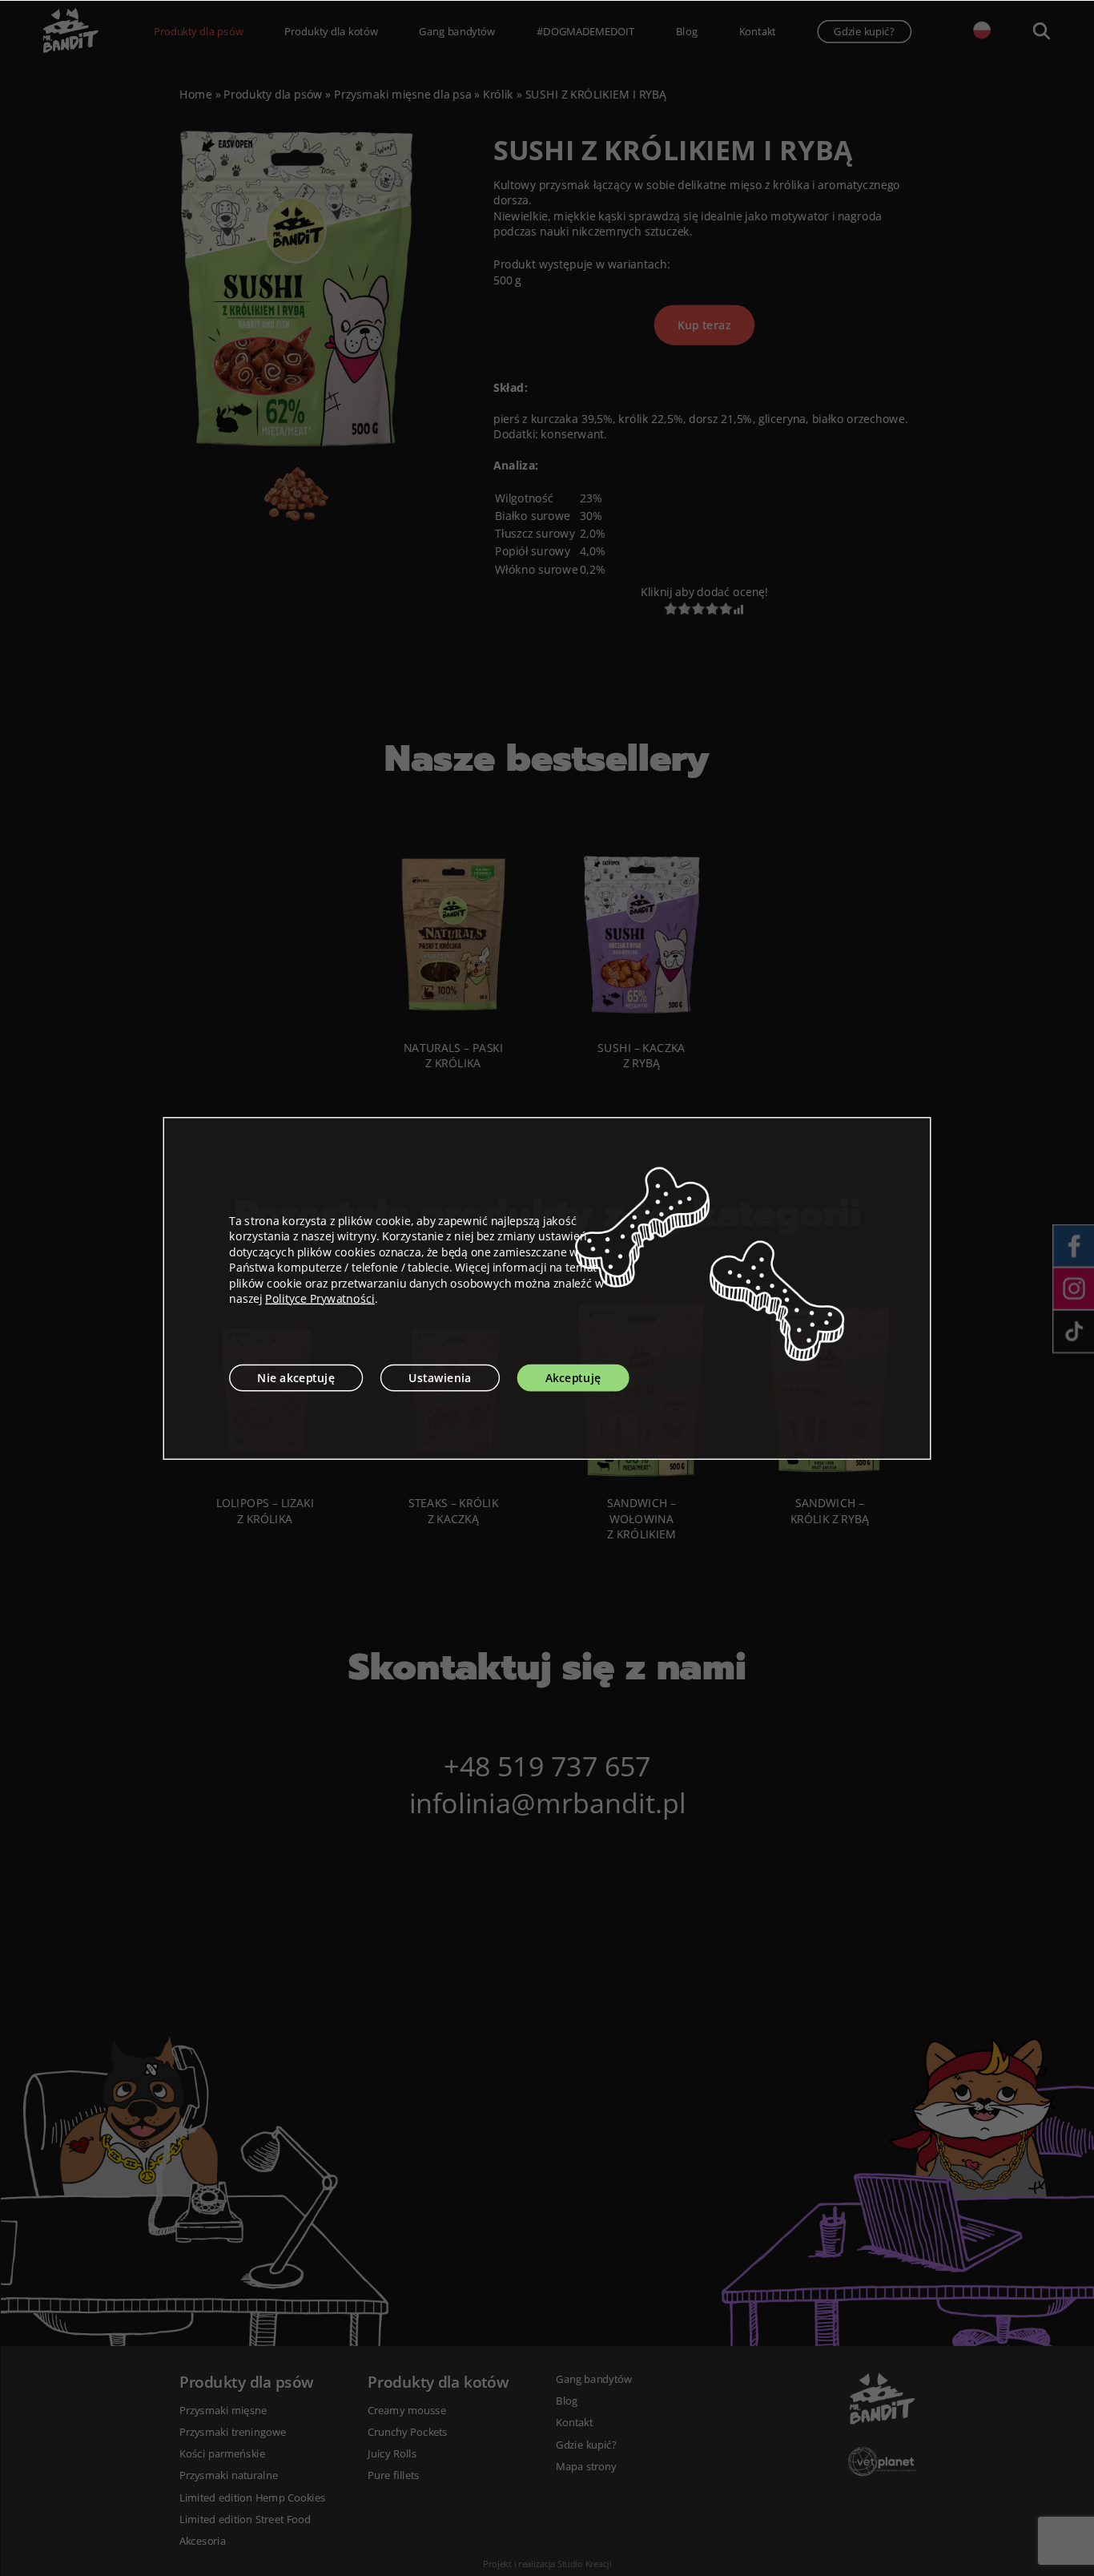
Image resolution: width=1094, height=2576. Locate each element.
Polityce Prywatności (320, 1298)
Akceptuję (573, 1378)
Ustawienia (440, 1378)
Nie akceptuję (296, 1378)
